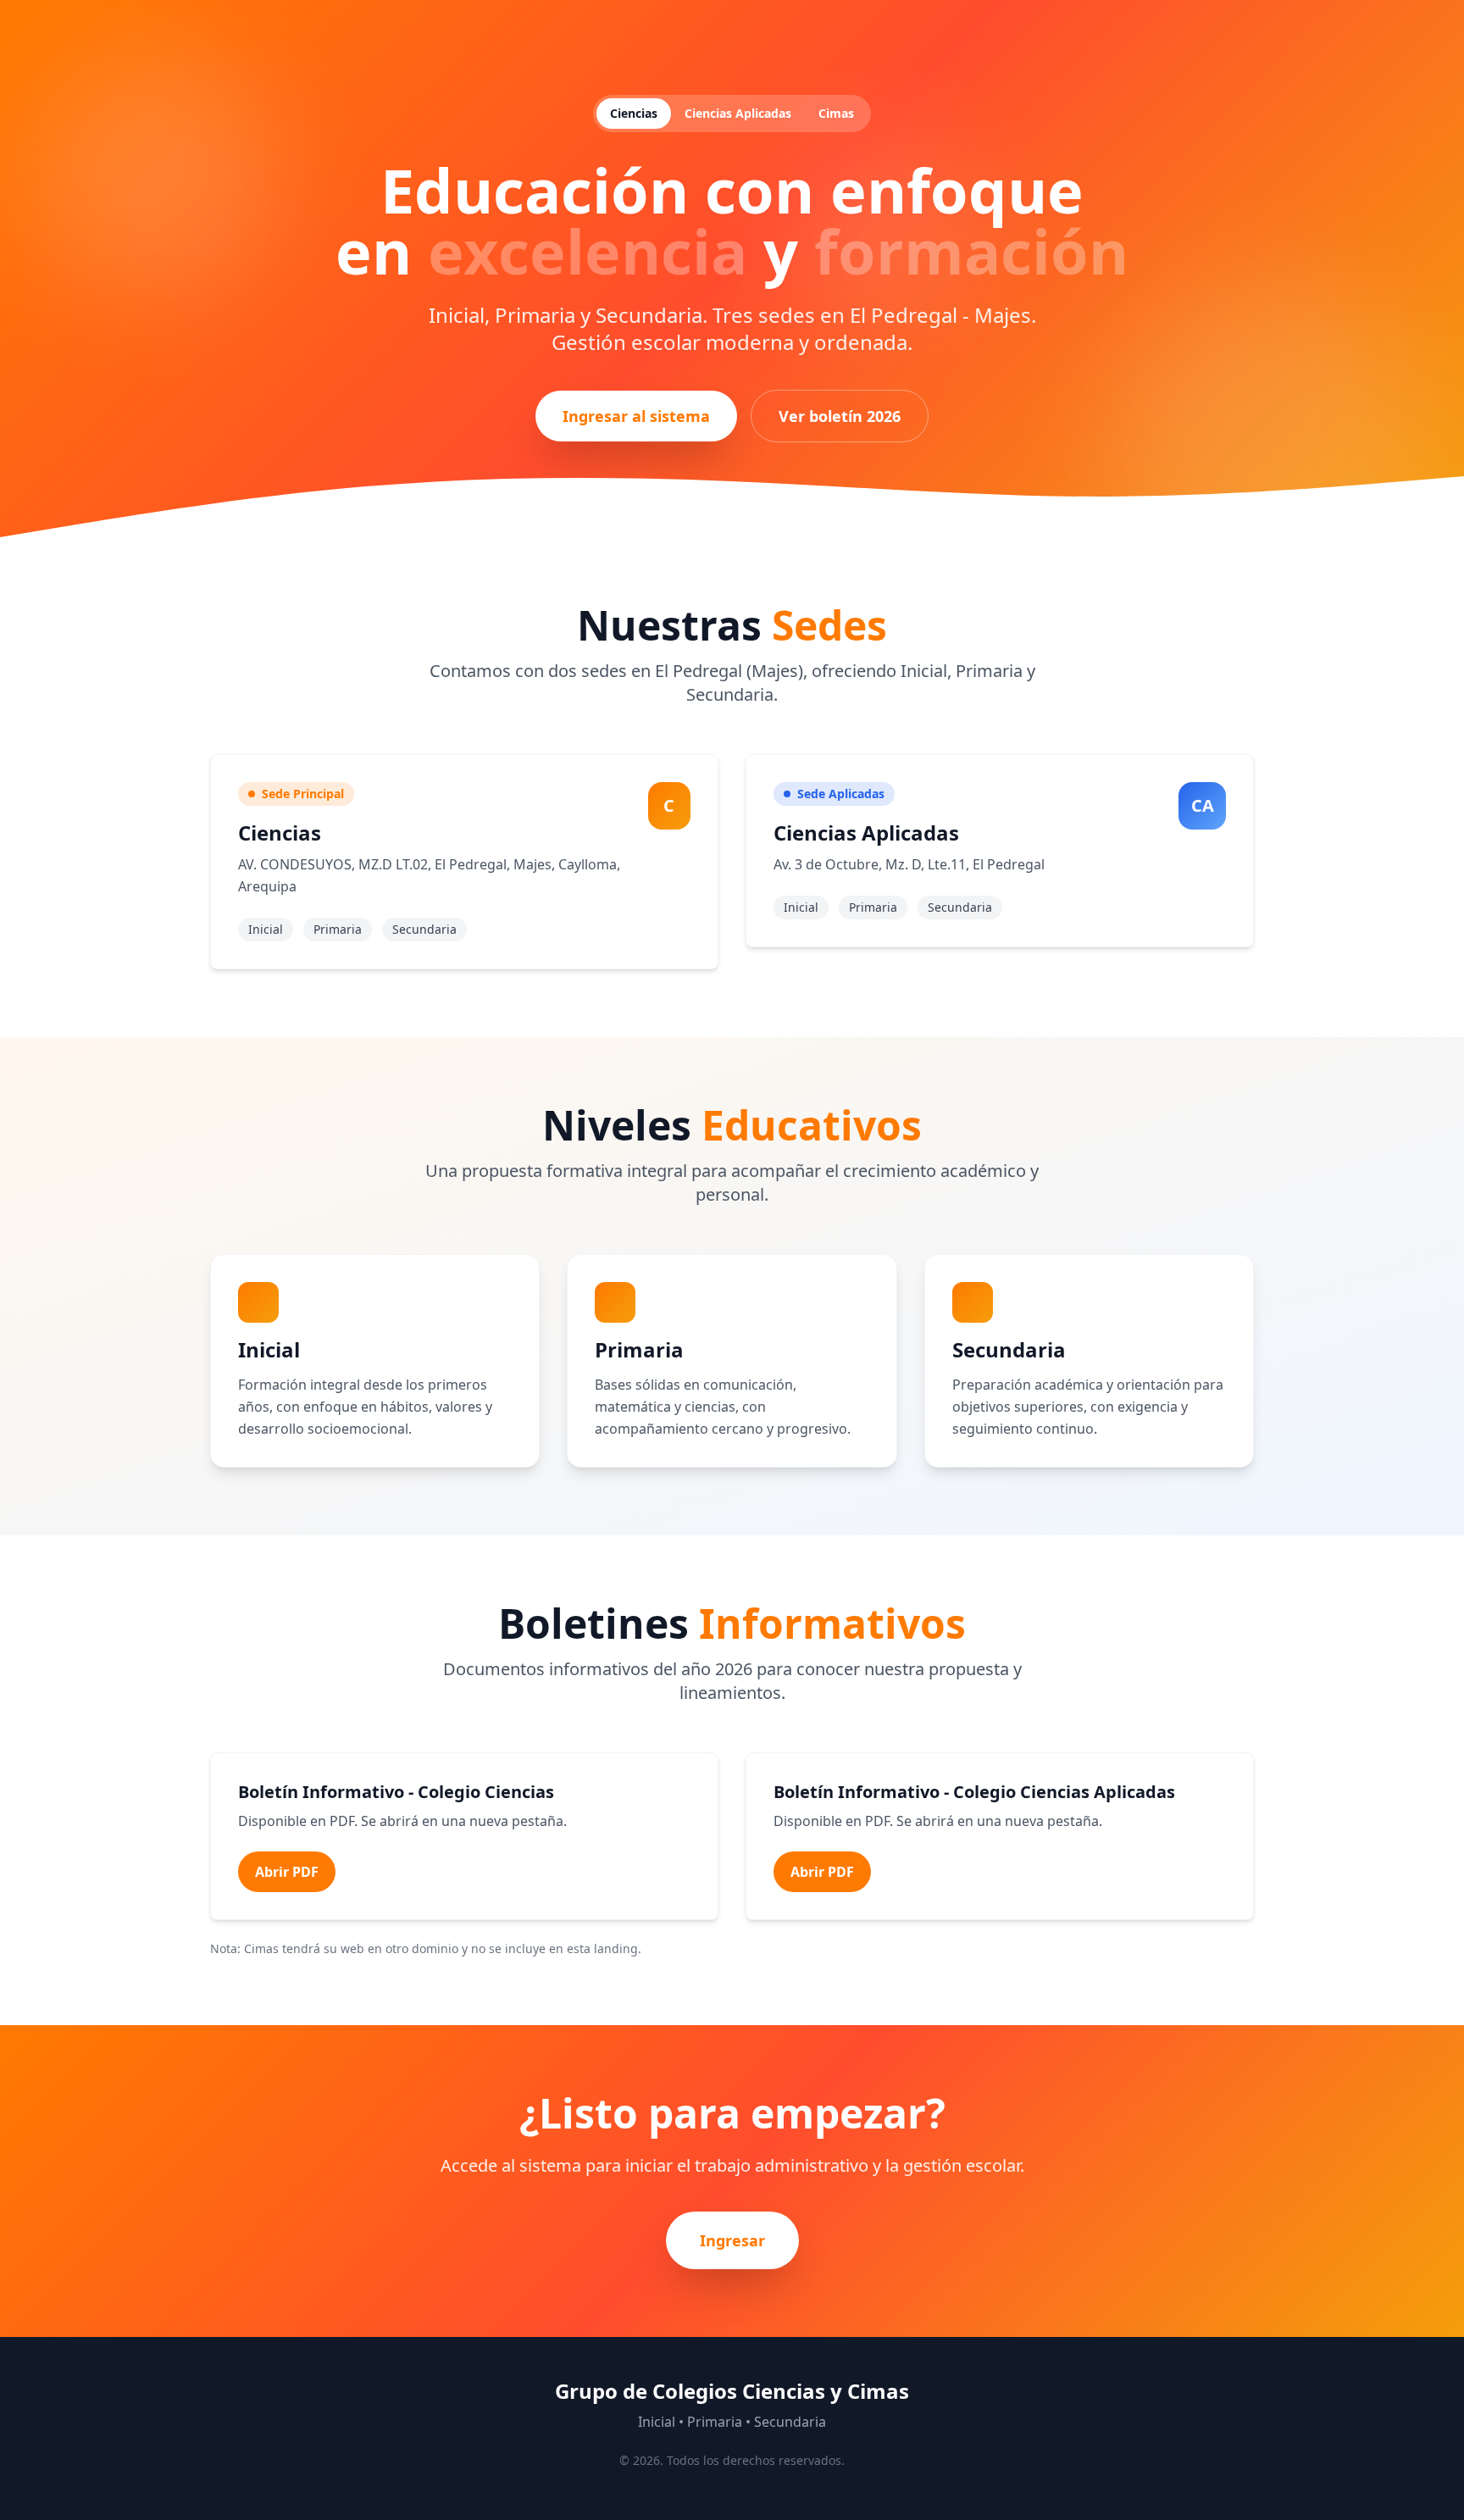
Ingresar (732, 2240)
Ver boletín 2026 (840, 416)
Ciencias (634, 113)
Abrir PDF (287, 1872)
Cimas (836, 113)
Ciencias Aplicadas (738, 113)
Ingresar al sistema (636, 416)
